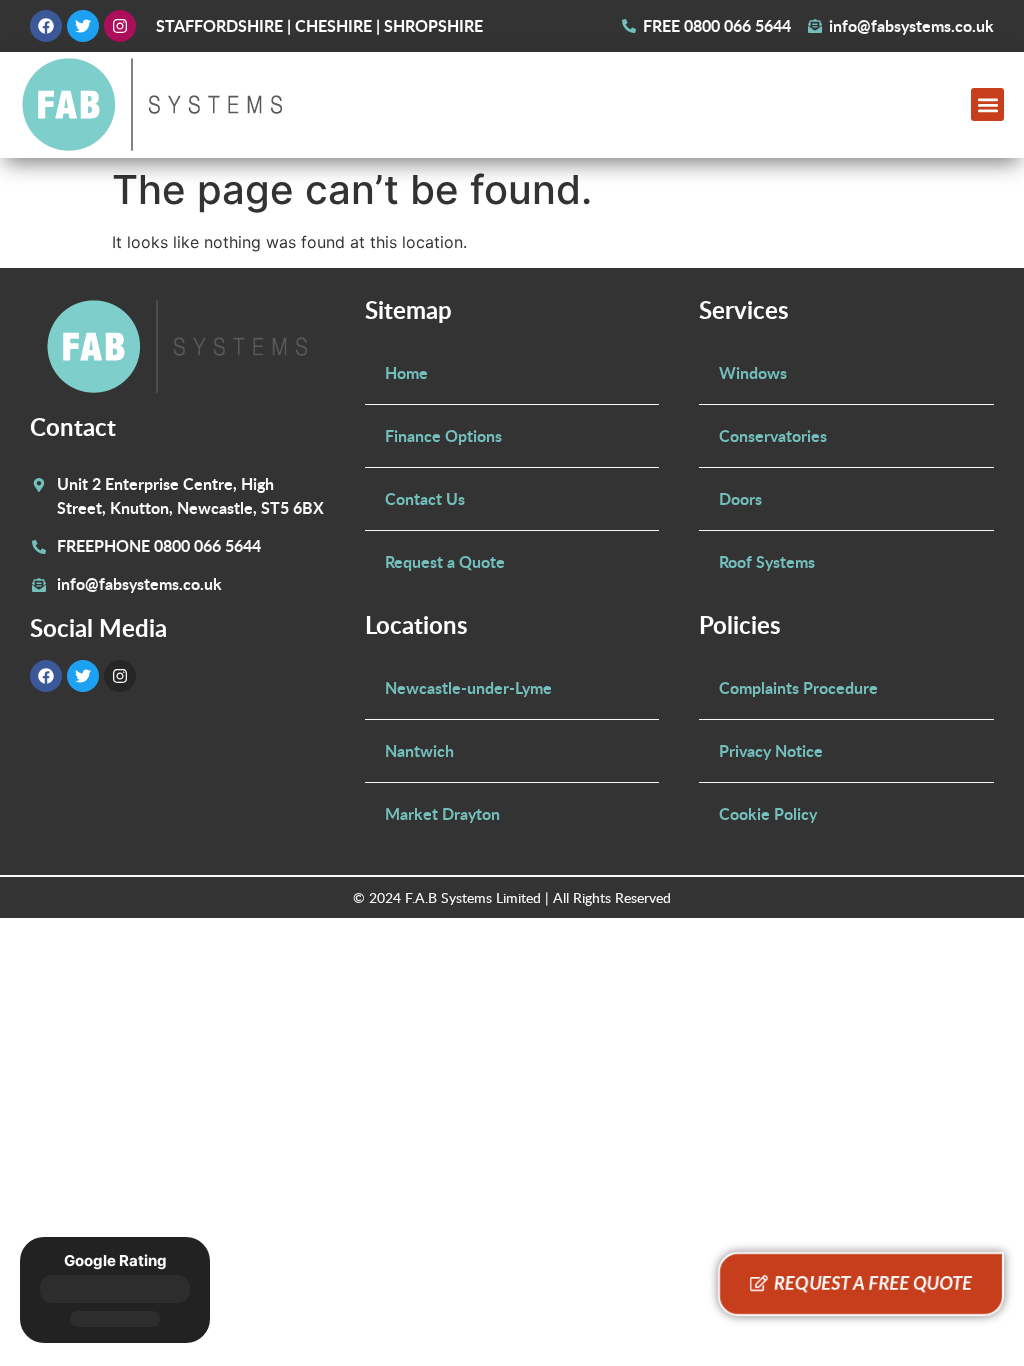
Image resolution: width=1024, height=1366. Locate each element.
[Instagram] (120, 26)
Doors (740, 498)
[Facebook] (46, 26)
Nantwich (419, 750)
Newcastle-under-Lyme (468, 687)
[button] (987, 104)
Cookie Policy (768, 813)
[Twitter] (83, 26)
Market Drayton (442, 813)
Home (406, 372)
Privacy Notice (771, 750)
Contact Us (425, 498)
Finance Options (443, 435)
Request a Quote (445, 561)
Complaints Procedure (798, 687)
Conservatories (773, 435)
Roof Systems (767, 561)
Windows (753, 372)
